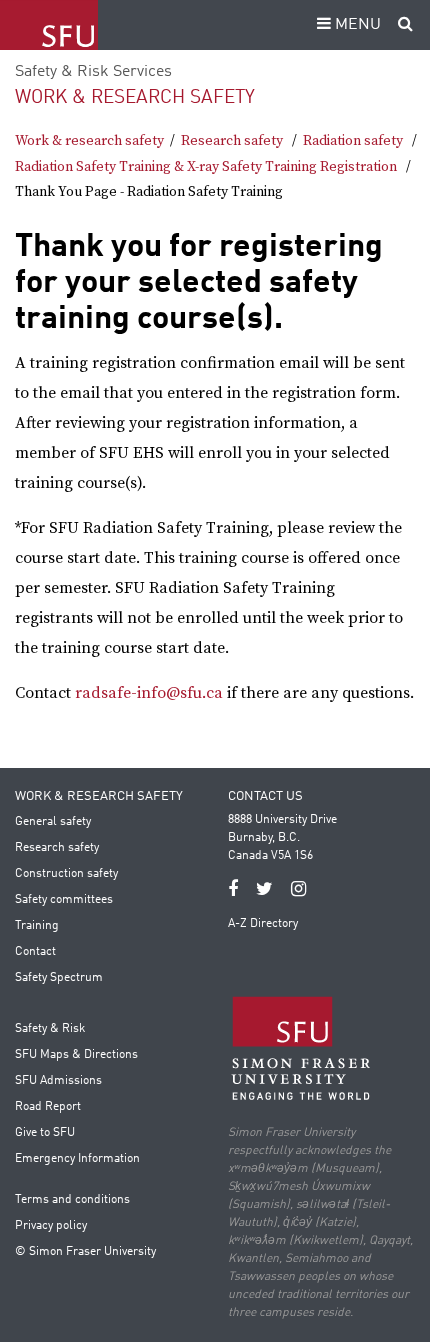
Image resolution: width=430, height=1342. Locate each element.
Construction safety (66, 874)
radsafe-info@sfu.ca (149, 693)
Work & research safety (135, 97)
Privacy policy (51, 1226)
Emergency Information (77, 1159)
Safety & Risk (50, 1029)
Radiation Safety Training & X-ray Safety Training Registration (206, 167)
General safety (53, 822)
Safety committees (64, 900)
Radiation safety (353, 141)
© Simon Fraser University (85, 1252)
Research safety (232, 141)
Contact (35, 952)
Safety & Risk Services (93, 72)
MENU (356, 25)
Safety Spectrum (59, 978)
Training (37, 926)
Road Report (48, 1107)
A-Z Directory (263, 924)
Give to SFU (45, 1133)
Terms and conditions (72, 1200)
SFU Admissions (58, 1081)
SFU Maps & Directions (76, 1055)
